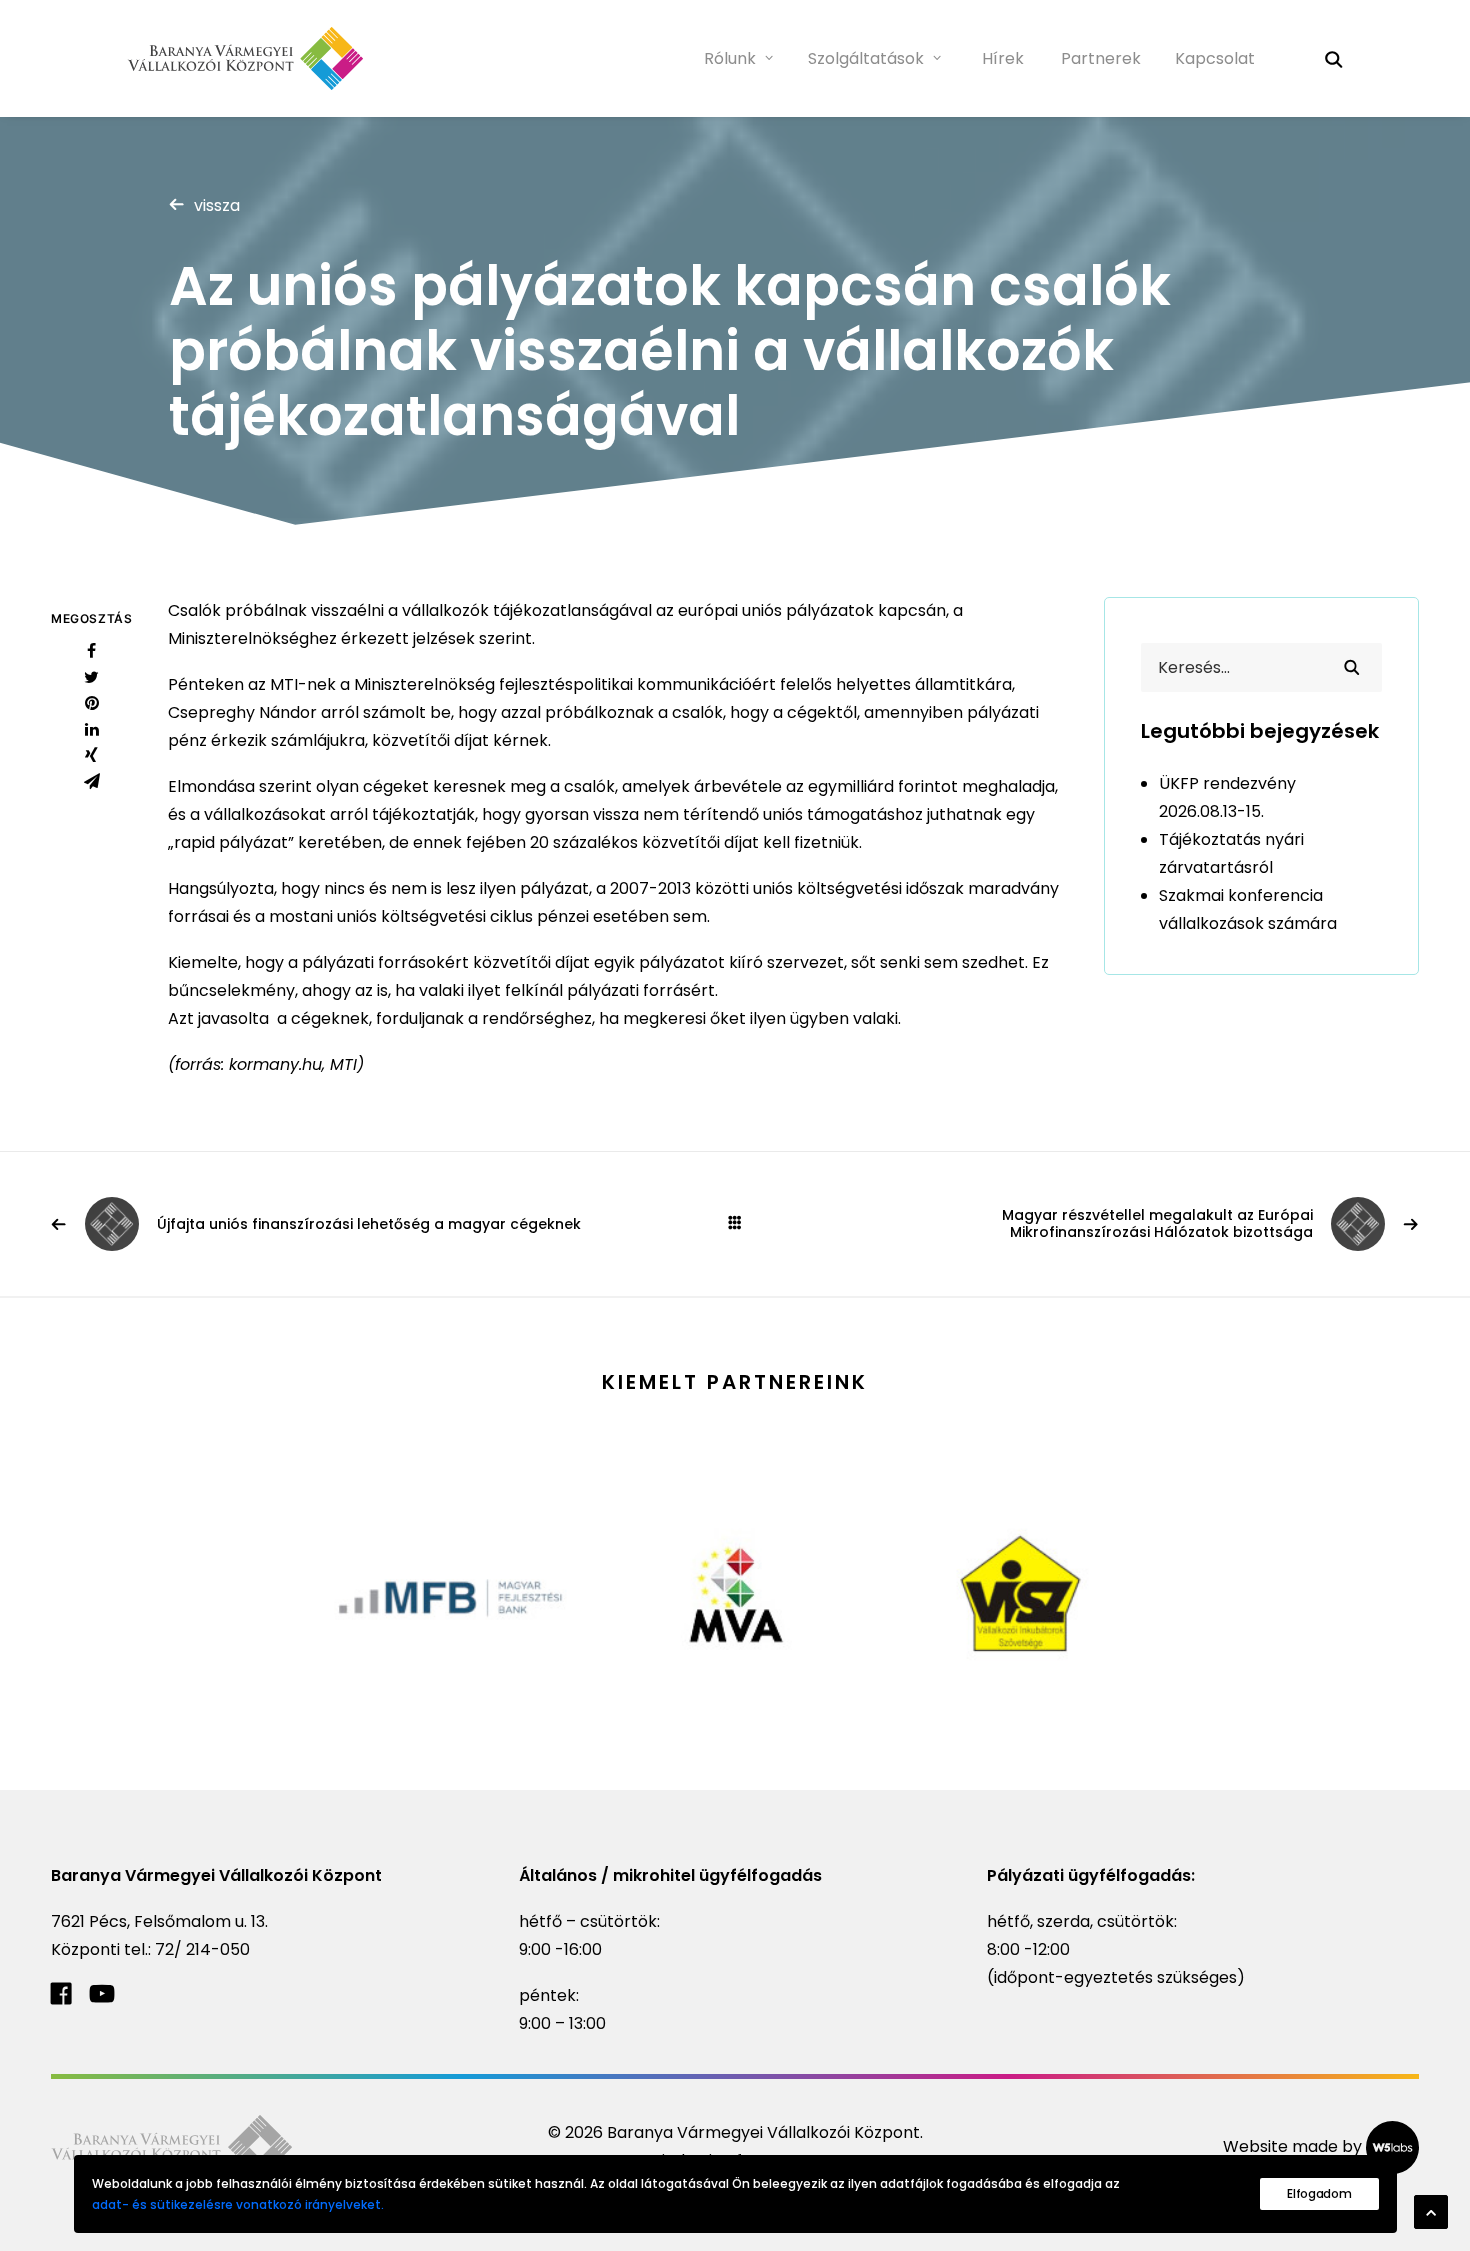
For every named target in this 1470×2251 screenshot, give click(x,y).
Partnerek (1101, 58)
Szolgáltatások (866, 58)
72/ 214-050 (202, 1949)
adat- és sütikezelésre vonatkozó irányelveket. (238, 2204)
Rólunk (730, 58)
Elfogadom (1319, 2193)
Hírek (1003, 58)
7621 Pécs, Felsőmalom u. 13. (159, 1921)
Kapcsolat (1215, 58)
